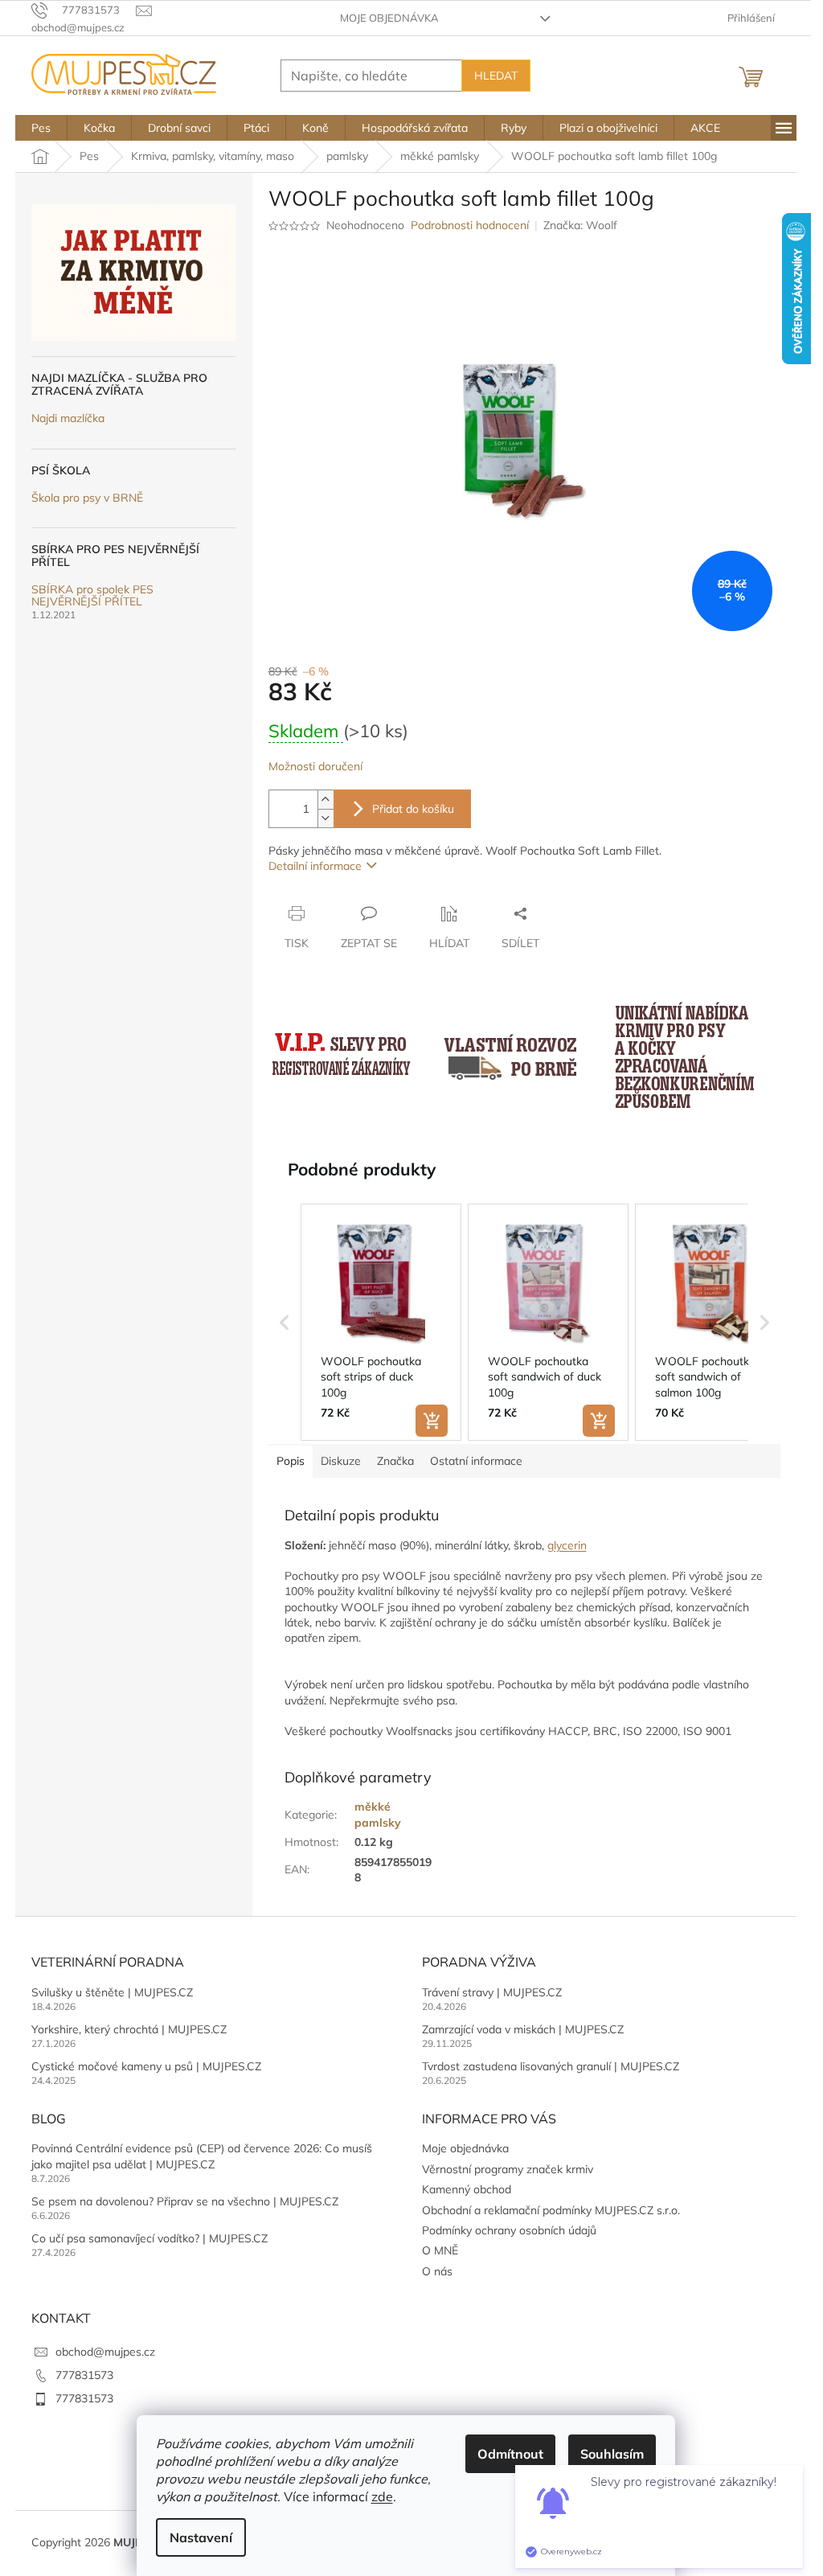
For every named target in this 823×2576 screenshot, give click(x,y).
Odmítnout (510, 2454)
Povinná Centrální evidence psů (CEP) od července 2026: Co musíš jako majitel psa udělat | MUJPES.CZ (202, 2156)
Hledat (496, 76)
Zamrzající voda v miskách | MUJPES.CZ (523, 2029)
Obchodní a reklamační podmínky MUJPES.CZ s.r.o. (551, 2210)
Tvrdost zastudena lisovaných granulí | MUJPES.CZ (551, 2066)
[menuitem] (41, 128)
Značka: (580, 225)
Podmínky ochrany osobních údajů (509, 2230)
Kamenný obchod (467, 2189)
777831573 (84, 2375)
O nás (437, 2271)
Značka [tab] (395, 1461)
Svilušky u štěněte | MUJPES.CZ (112, 1992)
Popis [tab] (291, 1461)
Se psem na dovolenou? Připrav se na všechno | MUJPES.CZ (185, 2201)
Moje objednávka (389, 18)
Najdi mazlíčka (68, 418)
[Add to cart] (432, 1421)
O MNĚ (440, 2250)
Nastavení (201, 2537)
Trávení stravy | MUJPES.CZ (492, 1992)
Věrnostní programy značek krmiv (508, 2169)
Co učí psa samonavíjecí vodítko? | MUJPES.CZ (149, 2238)
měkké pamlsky (378, 1814)
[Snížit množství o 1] (326, 818)
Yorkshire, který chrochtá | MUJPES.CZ (129, 2029)
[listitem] (381, 1323)
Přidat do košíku (413, 809)
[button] (285, 1323)
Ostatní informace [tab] (476, 1461)
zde (382, 2496)
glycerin (567, 1545)
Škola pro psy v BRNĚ (87, 498)
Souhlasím (612, 2454)
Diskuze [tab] (341, 1461)
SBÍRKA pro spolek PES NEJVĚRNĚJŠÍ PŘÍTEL (92, 596)
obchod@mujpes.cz (105, 2352)
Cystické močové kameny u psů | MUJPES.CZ (146, 2066)
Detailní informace (315, 866)
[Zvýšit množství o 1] (326, 800)
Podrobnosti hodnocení (470, 225)
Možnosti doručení (315, 766)
